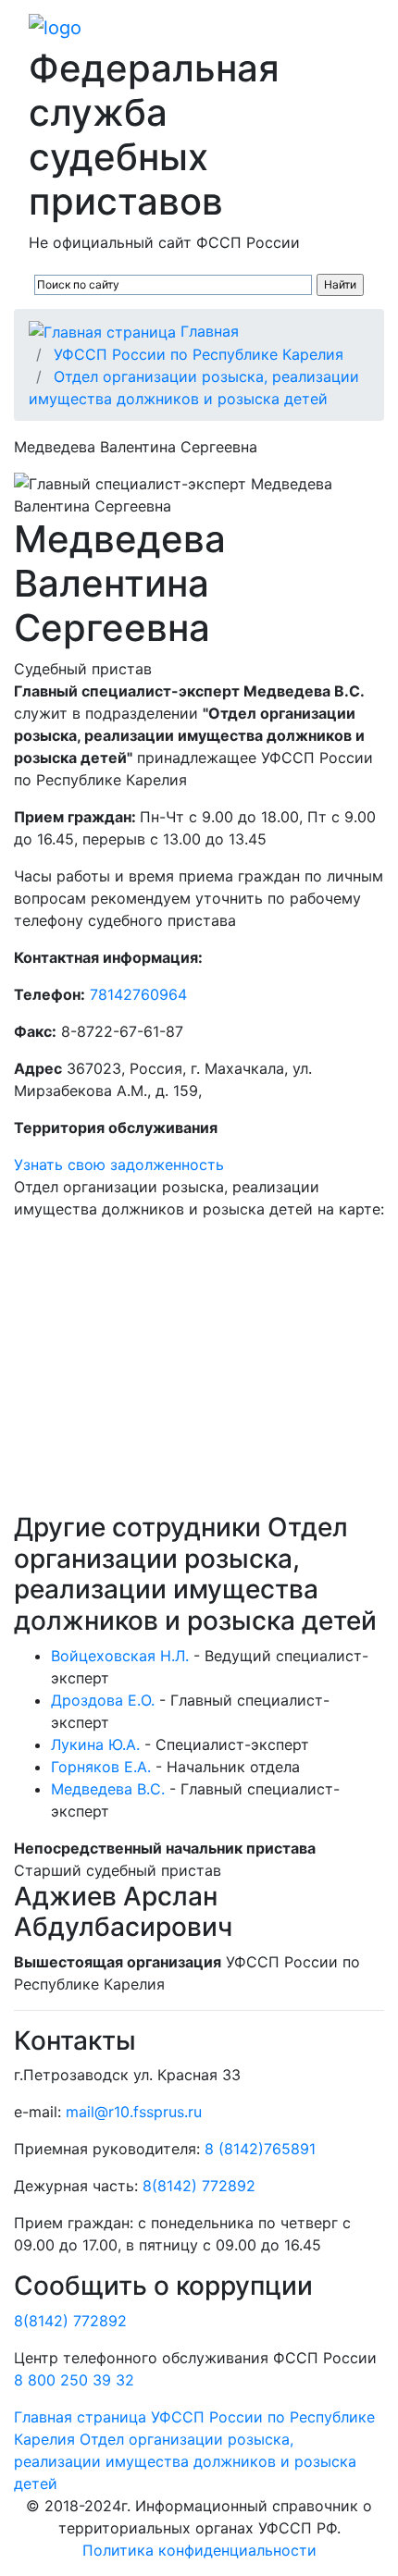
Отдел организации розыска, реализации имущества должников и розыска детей (185, 2461)
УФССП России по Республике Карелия (199, 354)
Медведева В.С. (108, 1789)
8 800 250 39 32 (74, 2380)
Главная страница (80, 2417)
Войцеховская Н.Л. (120, 1656)
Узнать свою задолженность (119, 1165)
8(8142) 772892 (199, 2186)
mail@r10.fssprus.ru (134, 2112)
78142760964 (138, 994)
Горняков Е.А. (101, 1767)
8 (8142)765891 (260, 2149)
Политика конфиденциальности (199, 2550)
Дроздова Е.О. (103, 1700)
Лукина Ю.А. (95, 1744)
